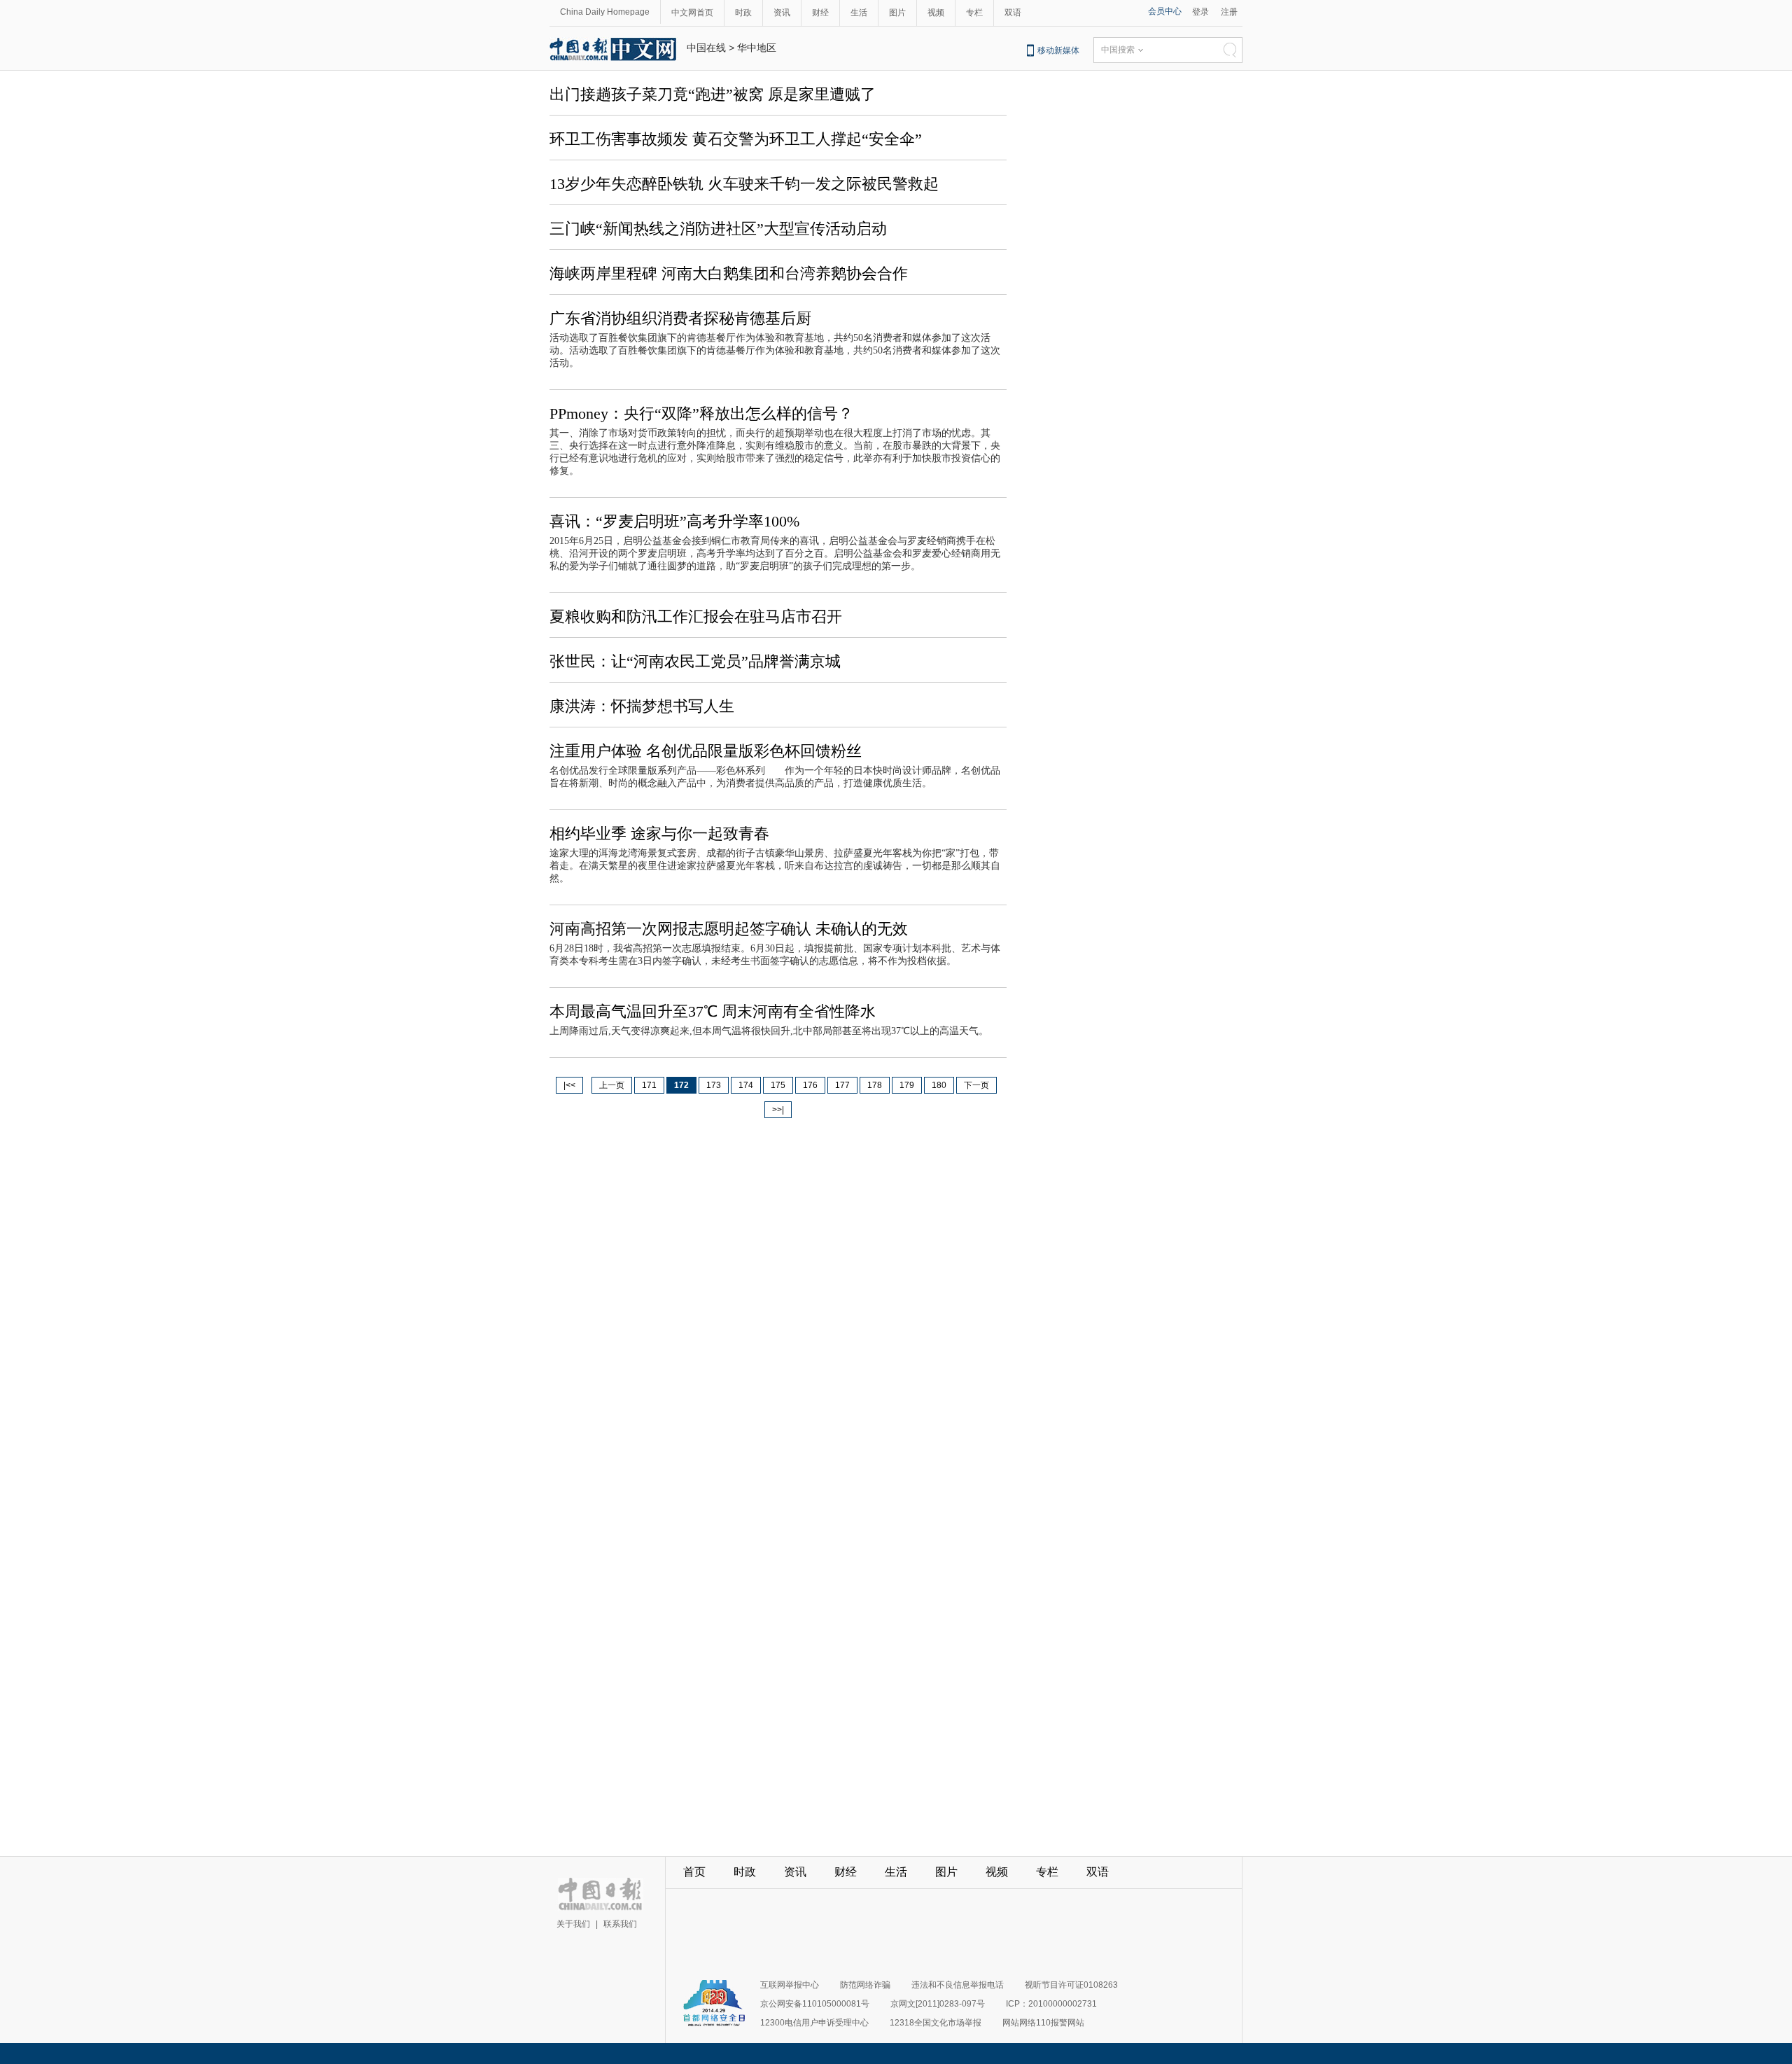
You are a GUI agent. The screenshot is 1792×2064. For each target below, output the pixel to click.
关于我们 (573, 1924)
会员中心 (1165, 11)
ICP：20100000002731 (1051, 2004)
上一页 (612, 1085)
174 (746, 1085)
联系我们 (620, 1924)
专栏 (974, 13)
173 (714, 1085)
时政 (743, 13)
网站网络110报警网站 (1043, 2023)
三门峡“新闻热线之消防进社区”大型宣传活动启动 (718, 229)
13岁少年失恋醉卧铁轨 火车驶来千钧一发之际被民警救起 (744, 184)
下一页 (976, 1085)
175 (778, 1085)
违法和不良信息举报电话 (958, 1985)
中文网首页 (692, 13)
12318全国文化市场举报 (936, 2023)
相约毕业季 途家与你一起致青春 (659, 834)
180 (939, 1085)
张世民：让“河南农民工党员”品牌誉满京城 (695, 661)
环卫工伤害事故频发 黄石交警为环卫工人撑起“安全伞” (736, 139)
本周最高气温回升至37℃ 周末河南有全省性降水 (713, 1011)
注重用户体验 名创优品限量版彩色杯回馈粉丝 (706, 751)
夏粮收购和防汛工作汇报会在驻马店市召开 (696, 616)
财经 (820, 13)
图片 (897, 13)
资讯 (782, 13)
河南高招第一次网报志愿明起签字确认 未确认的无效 (729, 929)
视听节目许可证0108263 (1071, 1985)
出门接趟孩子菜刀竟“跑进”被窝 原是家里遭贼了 (713, 94)
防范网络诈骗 (865, 1985)
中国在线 (706, 48)
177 (842, 1085)
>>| (778, 1110)
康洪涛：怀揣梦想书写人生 (642, 706)
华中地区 (757, 48)
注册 (1229, 12)
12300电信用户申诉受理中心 (814, 2023)
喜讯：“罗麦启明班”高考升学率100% (674, 521)
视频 (936, 13)
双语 (1013, 13)
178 (875, 1085)
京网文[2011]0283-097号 (938, 2004)
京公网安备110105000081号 (815, 2004)
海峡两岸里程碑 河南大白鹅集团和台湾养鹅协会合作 (729, 273)
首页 (694, 1872)
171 (649, 1085)
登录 (1200, 12)
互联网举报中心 (790, 1985)
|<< (569, 1085)
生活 (859, 13)
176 (810, 1085)
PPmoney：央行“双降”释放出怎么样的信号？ (701, 413)
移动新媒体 (1058, 50)
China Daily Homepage (605, 12)
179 (907, 1085)
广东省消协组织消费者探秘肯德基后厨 (680, 318)
